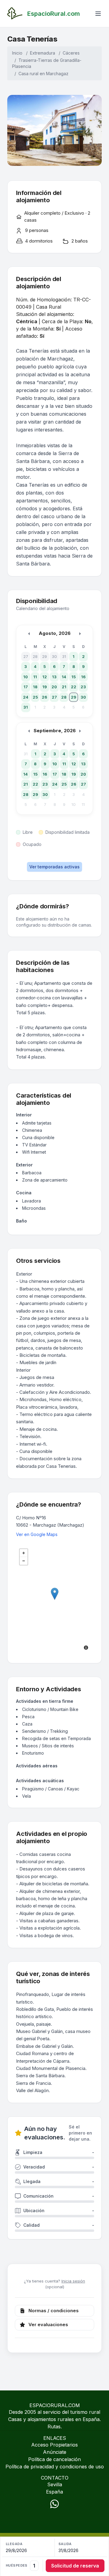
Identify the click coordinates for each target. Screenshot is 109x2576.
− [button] (24, 1561)
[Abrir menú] (98, 14)
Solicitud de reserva (75, 2566)
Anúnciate (55, 2452)
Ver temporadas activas (54, 867)
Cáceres (71, 53)
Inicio (17, 53)
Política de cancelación (54, 2459)
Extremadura (43, 53)
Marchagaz (57, 74)
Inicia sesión (73, 2281)
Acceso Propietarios (54, 2445)
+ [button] (24, 1553)
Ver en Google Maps (37, 1534)
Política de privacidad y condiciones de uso (55, 2467)
